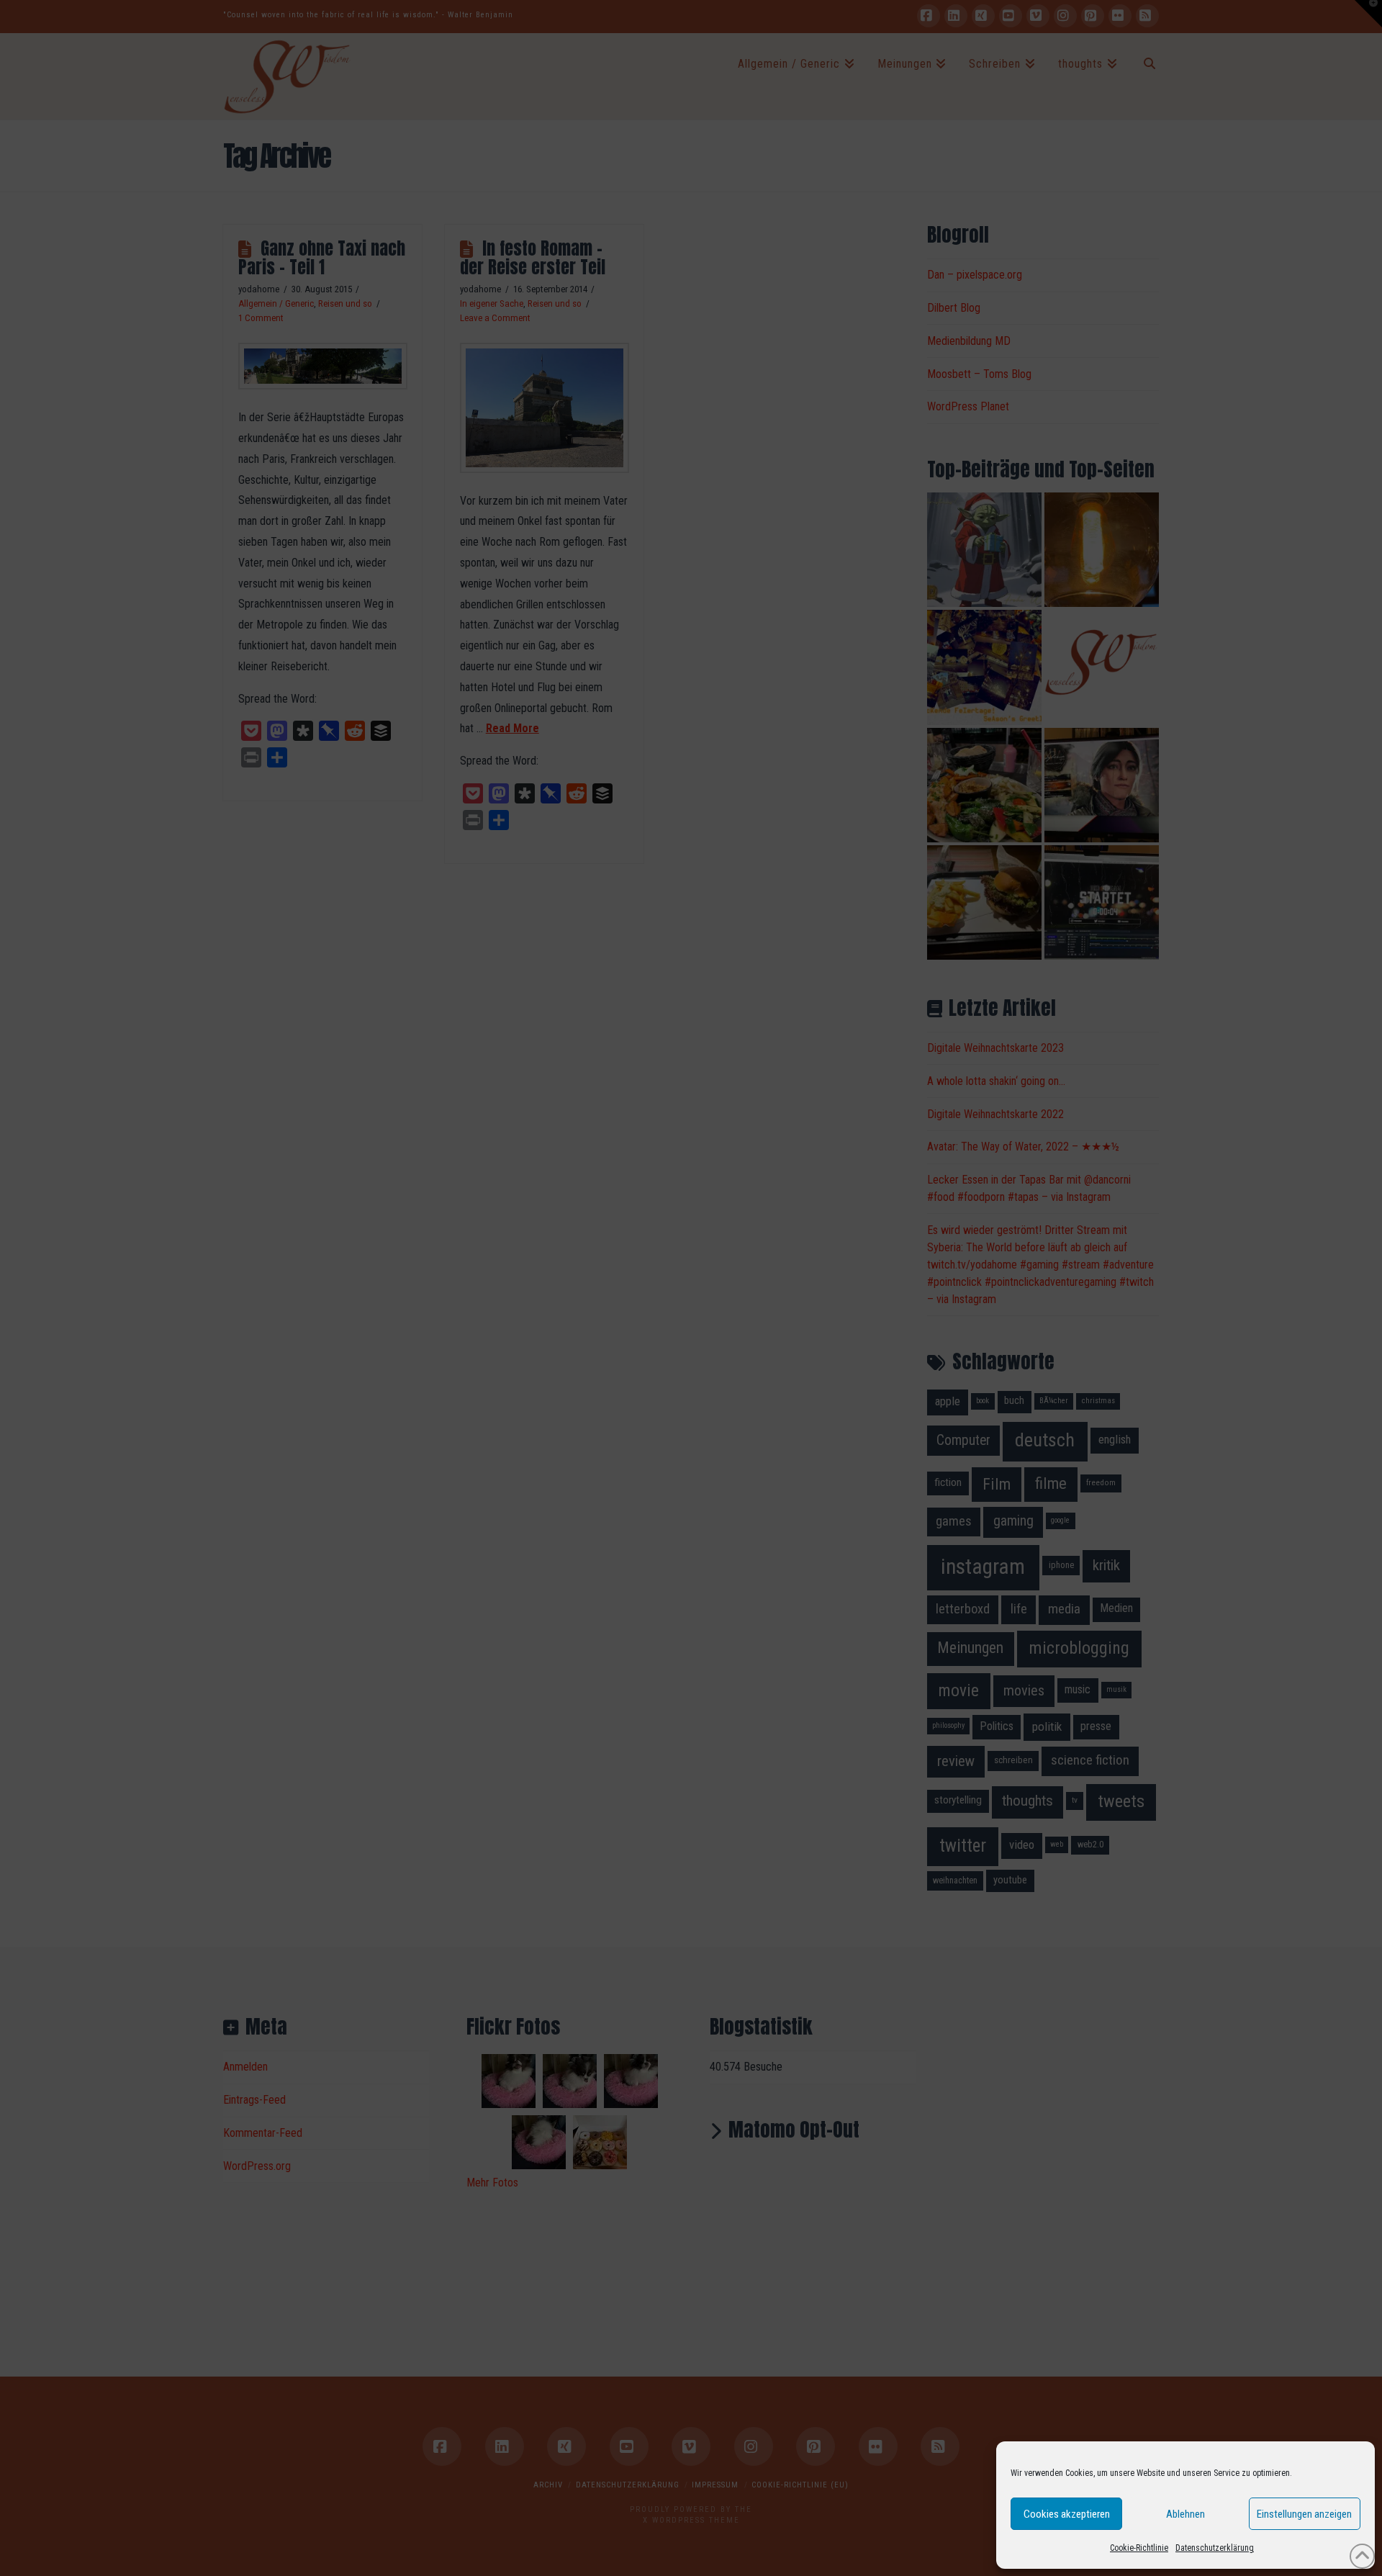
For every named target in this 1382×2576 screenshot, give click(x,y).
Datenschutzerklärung (1215, 2548)
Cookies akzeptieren (1067, 2514)
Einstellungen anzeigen (1304, 2514)
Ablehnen (1185, 2514)
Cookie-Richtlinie (1139, 2548)
